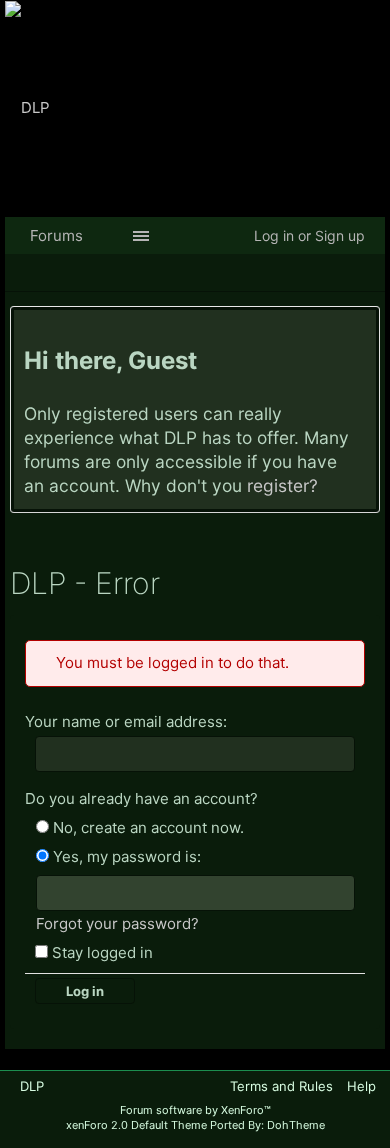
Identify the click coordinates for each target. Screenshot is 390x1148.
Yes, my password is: (125, 855)
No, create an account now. (146, 826)
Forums (56, 235)
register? (282, 485)
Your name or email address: (126, 721)
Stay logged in (100, 950)
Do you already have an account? (141, 797)
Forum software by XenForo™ (195, 1107)
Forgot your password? (117, 921)
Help (361, 1084)
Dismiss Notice (363, 329)
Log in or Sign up (309, 235)
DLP (32, 1084)
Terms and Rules (281, 1084)
